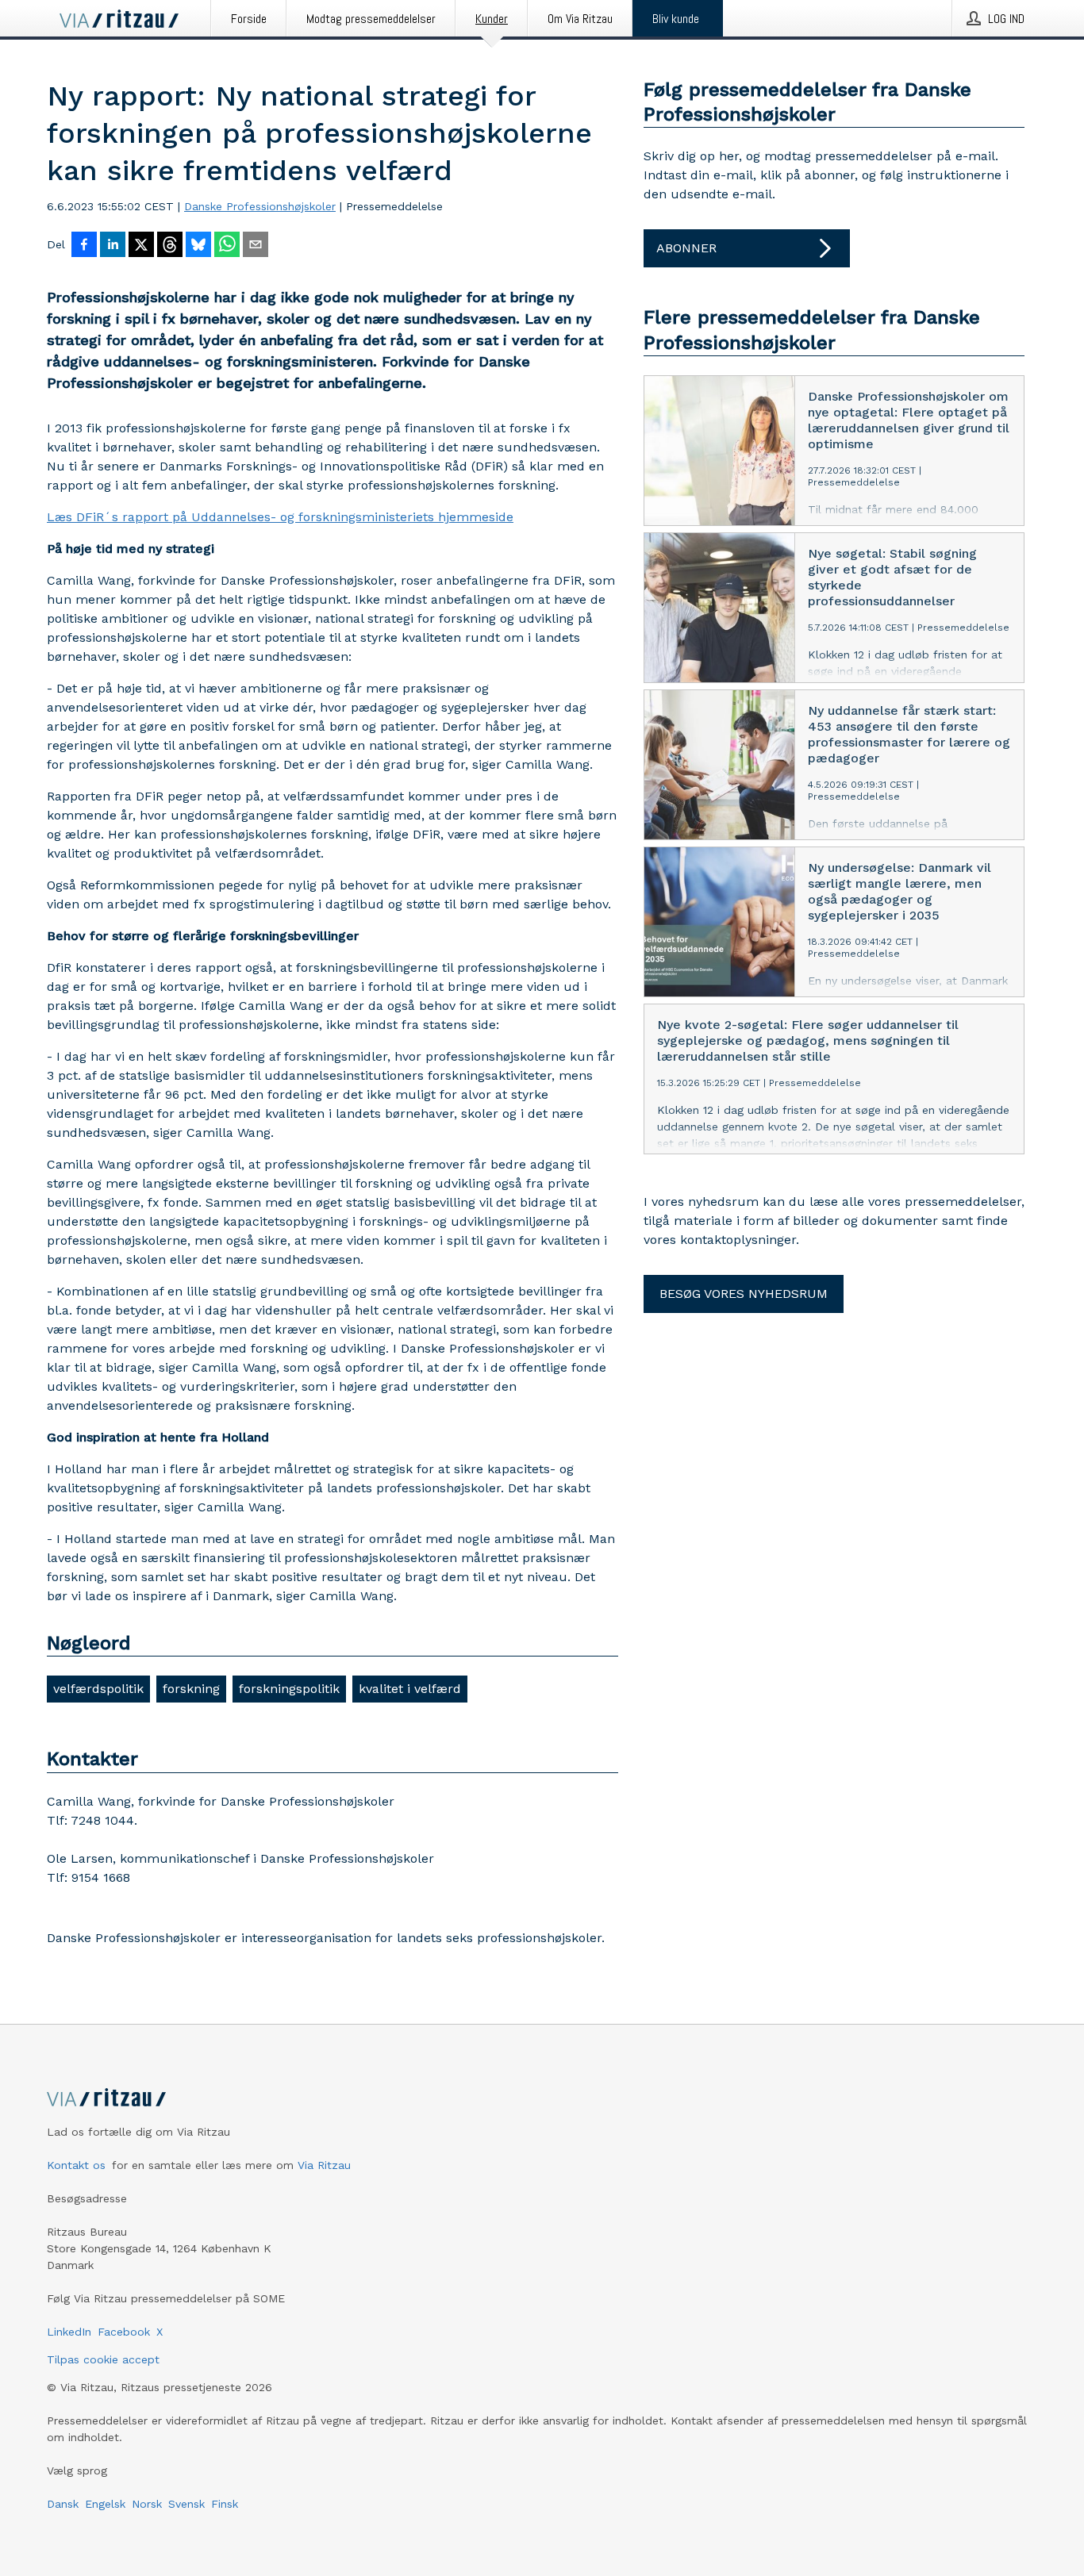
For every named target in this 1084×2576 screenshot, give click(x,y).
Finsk (225, 2504)
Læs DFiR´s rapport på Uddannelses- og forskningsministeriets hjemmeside (280, 517)
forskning (191, 1689)
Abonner (686, 248)
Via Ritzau (324, 2165)
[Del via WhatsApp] (227, 246)
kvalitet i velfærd (410, 1689)
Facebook (124, 2332)
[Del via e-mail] (256, 246)
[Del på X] (141, 246)
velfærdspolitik (98, 1689)
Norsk (147, 2504)
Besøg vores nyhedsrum (744, 1294)
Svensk (186, 2504)
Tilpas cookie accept (103, 2359)
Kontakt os (76, 2165)
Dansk (63, 2504)
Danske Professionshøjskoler (260, 206)
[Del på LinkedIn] (113, 246)
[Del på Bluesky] (198, 246)
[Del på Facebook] (84, 246)
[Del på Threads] (170, 246)
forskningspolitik (289, 1689)
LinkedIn (69, 2332)
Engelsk (105, 2504)
